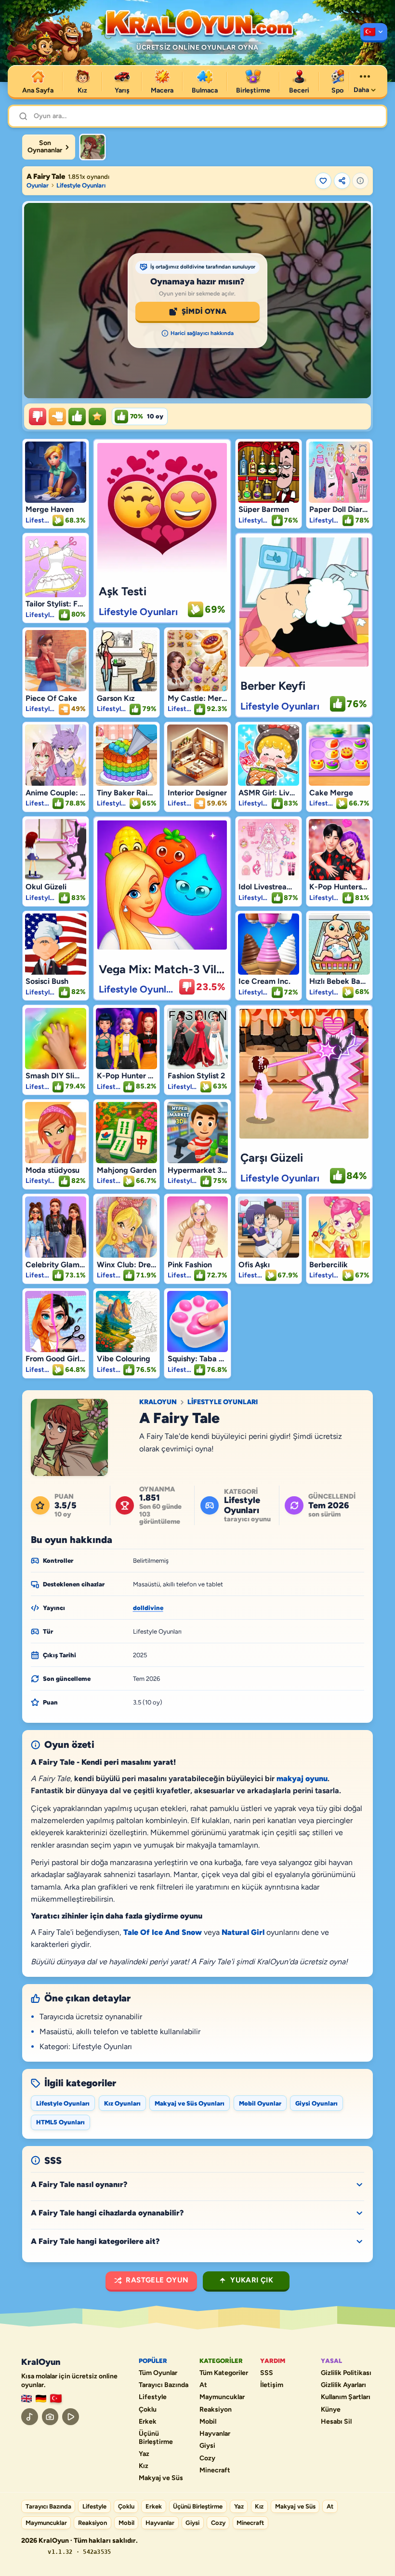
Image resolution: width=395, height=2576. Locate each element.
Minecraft (215, 2470)
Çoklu (148, 2410)
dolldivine (148, 1608)
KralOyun (158, 1402)
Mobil (208, 2422)
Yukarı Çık (252, 2280)
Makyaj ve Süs (161, 2478)
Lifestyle (153, 2397)
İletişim (272, 2385)
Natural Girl (243, 1932)
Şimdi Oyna (204, 311)
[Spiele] (41, 2399)
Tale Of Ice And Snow (163, 1932)
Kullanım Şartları (346, 2397)
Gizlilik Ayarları (343, 2385)
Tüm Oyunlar (158, 2373)
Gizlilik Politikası (346, 2373)
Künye (331, 2410)
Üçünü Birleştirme (156, 2438)
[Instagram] (50, 2417)
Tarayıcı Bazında (164, 2385)
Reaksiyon (216, 2410)
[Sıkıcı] (38, 416)
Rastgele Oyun (157, 2280)
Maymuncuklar (222, 2397)
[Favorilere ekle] (323, 181)
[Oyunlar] (374, 33)
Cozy (207, 2458)
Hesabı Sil (336, 2422)
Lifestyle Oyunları (81, 185)
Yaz (144, 2454)
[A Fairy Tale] (92, 147)
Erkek (148, 2422)
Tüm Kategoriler (224, 2373)
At (203, 2385)
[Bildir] (360, 181)
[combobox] (205, 116)
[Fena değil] (57, 416)
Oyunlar (38, 185)
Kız (144, 2466)
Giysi (207, 2446)
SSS (267, 2373)
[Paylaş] (342, 181)
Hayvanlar (215, 2434)
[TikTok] (30, 2417)
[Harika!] (77, 416)
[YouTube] (71, 2417)
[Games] (26, 2399)
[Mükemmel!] (97, 416)
